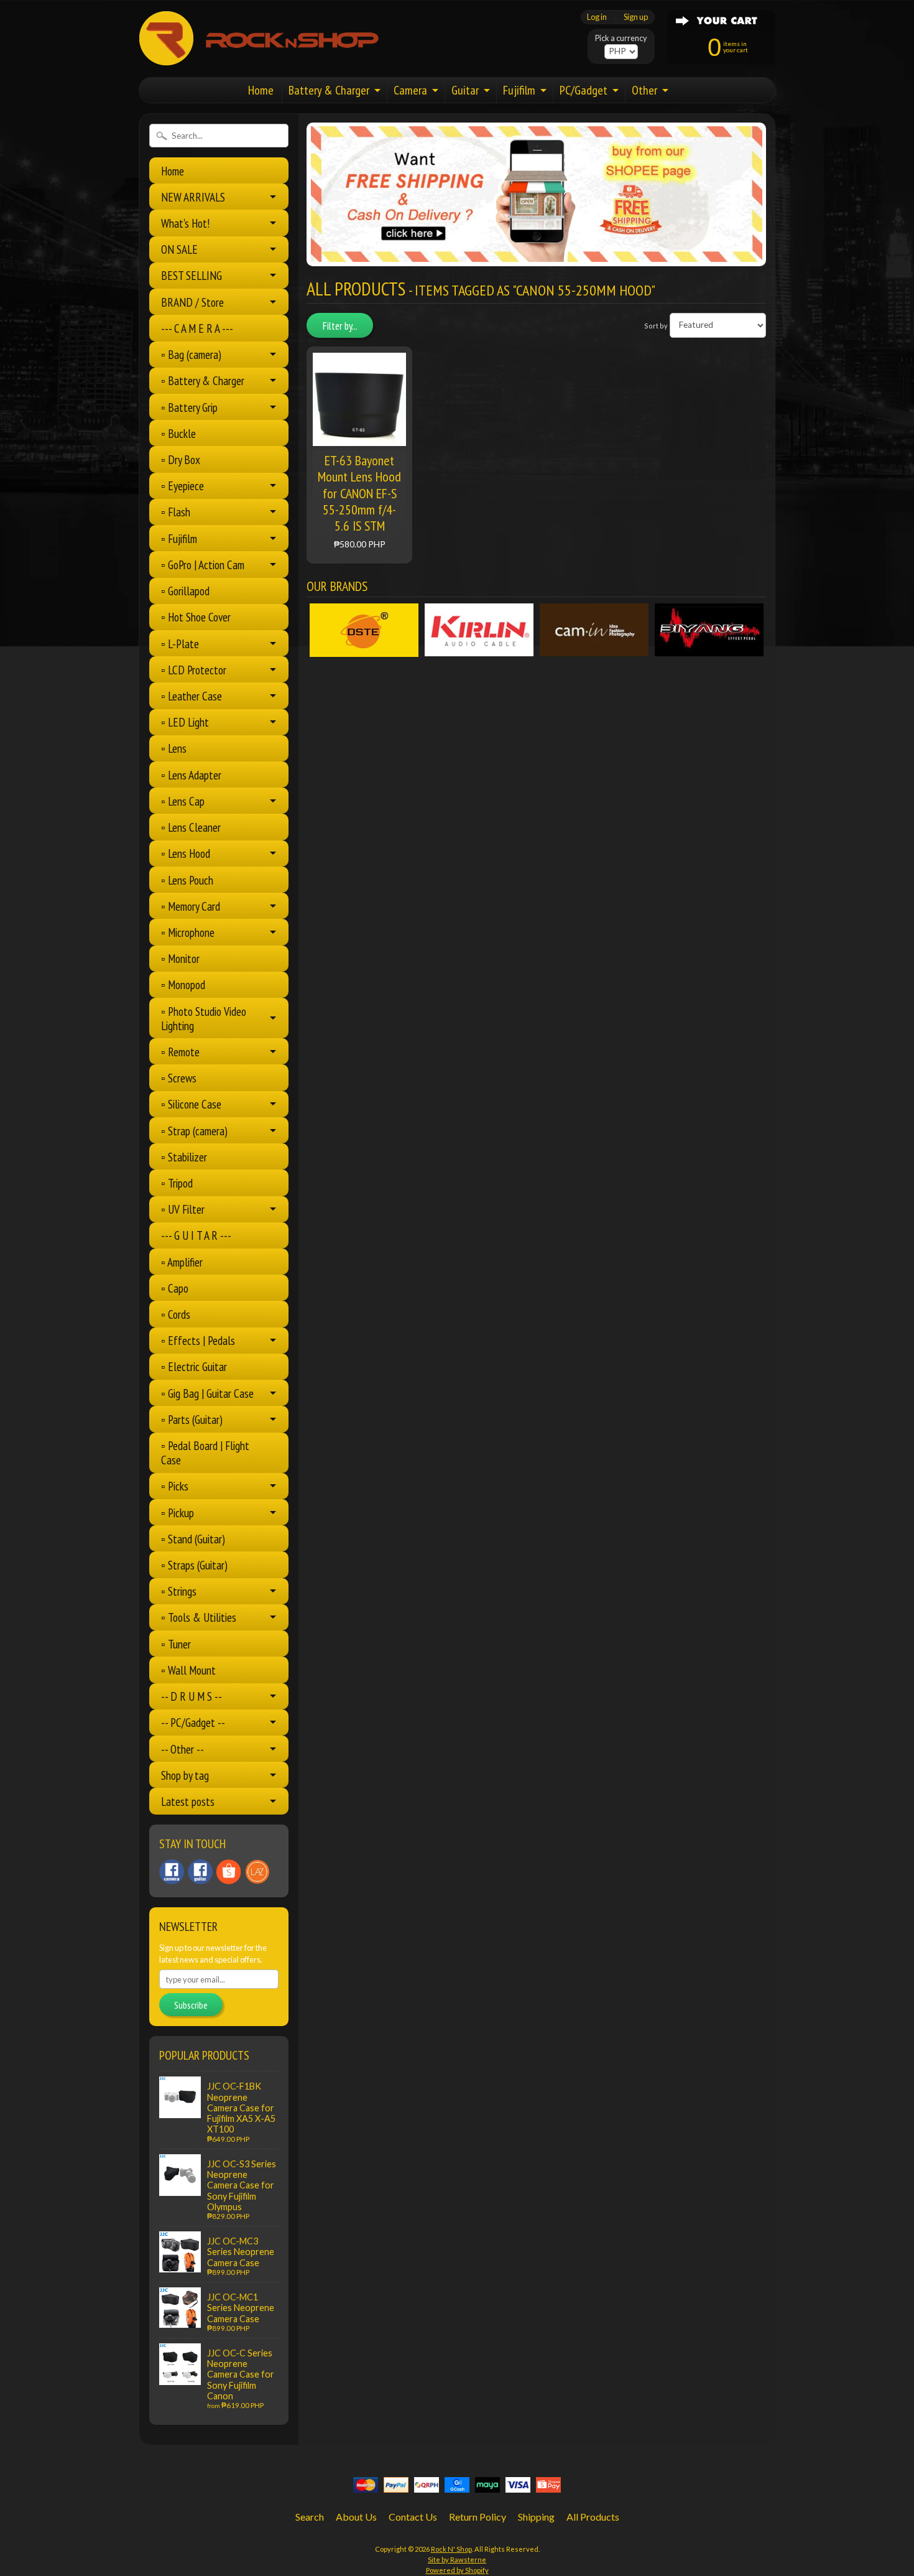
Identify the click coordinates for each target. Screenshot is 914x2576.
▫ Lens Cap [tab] (183, 801)
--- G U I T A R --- (196, 1235)
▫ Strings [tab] (179, 1591)
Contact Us (413, 2517)
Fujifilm (519, 90)
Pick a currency (621, 38)
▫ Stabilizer (184, 1157)
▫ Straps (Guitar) (194, 1565)
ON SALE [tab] (179, 249)
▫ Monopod (183, 984)
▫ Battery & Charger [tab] (203, 380)
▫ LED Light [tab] (185, 722)
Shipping (536, 2517)
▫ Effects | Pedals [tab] (198, 1340)
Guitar (465, 90)
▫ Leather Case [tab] (192, 696)
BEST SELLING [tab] (192, 275)
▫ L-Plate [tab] (180, 644)
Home (261, 90)
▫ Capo (175, 1288)
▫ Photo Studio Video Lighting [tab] (204, 1018)
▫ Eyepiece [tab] (182, 486)
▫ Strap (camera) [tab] (194, 1131)
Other (644, 90)
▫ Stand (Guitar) (193, 1539)
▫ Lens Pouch (187, 880)
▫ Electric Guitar (194, 1366)
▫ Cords (176, 1314)
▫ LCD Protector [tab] (194, 670)
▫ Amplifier (182, 1262)
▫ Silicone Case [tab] (191, 1104)
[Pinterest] (172, 1872)
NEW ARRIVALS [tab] (193, 197)
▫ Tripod (177, 1183)
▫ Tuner (176, 1644)
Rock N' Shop (451, 2549)
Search (310, 2517)
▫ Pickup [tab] (178, 1513)
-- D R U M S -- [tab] (192, 1696)
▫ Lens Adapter (191, 775)
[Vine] (257, 1872)
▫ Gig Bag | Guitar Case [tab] (207, 1393)
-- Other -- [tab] (182, 1749)
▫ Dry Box (181, 459)
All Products (593, 2517)
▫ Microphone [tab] (188, 932)
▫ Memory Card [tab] (191, 906)
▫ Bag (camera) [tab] (191, 354)
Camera (410, 90)
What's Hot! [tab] (185, 223)
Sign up (636, 17)
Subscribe (191, 2005)
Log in (597, 17)
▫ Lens (174, 748)
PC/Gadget (584, 90)
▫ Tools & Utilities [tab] (199, 1617)
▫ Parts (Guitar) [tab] (192, 1419)
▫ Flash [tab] (176, 512)
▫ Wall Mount (188, 1670)
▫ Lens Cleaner (191, 827)
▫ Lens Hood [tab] (186, 853)
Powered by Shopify (457, 2570)
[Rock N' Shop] (260, 58)
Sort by (656, 325)
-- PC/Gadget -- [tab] (193, 1722)
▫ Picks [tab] (175, 1486)
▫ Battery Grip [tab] (189, 407)
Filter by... (340, 326)
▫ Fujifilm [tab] (179, 538)
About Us (356, 2517)
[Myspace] (200, 1872)
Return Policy (478, 2517)
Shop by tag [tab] (185, 1775)
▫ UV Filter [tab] (183, 1209)
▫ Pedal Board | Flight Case (205, 1453)
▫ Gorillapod (185, 591)
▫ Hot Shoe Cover (196, 617)
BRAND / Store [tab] (192, 302)
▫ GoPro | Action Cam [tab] (203, 565)
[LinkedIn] (229, 1872)
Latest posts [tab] (188, 1801)
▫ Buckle (178, 433)
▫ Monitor (180, 958)
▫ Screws (179, 1078)
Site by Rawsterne (457, 2560)
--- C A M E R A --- (197, 328)
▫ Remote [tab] (180, 1052)
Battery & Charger (329, 90)
